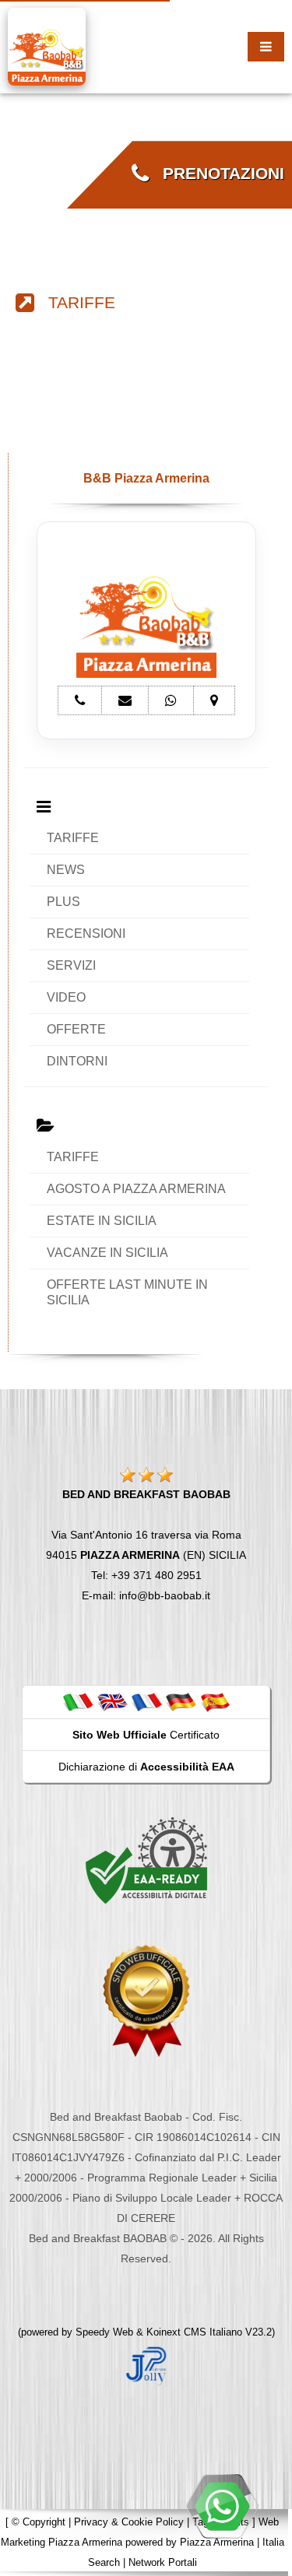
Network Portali (163, 2562)
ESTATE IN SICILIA (102, 1221)
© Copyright (39, 2522)
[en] (112, 1701)
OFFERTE (76, 1029)
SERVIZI (71, 965)
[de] (181, 1701)
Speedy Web (104, 2332)
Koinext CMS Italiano (196, 2332)
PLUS (63, 902)
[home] (47, 46)
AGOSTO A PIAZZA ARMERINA (136, 1189)
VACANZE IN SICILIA (107, 1253)
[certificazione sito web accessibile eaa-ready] (146, 1860)
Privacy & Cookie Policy (129, 2522)
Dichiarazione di (146, 1767)
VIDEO (66, 997)
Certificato (146, 1735)
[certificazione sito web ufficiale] (146, 2000)
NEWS (66, 870)
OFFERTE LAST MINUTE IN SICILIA (127, 1292)
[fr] (146, 1701)
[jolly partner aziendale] (146, 2365)
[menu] (266, 47)
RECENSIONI (86, 934)
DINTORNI (77, 1061)
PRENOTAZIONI (216, 174)
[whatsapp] (222, 2506)
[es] (215, 1701)
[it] (78, 1701)
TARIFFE (75, 303)
